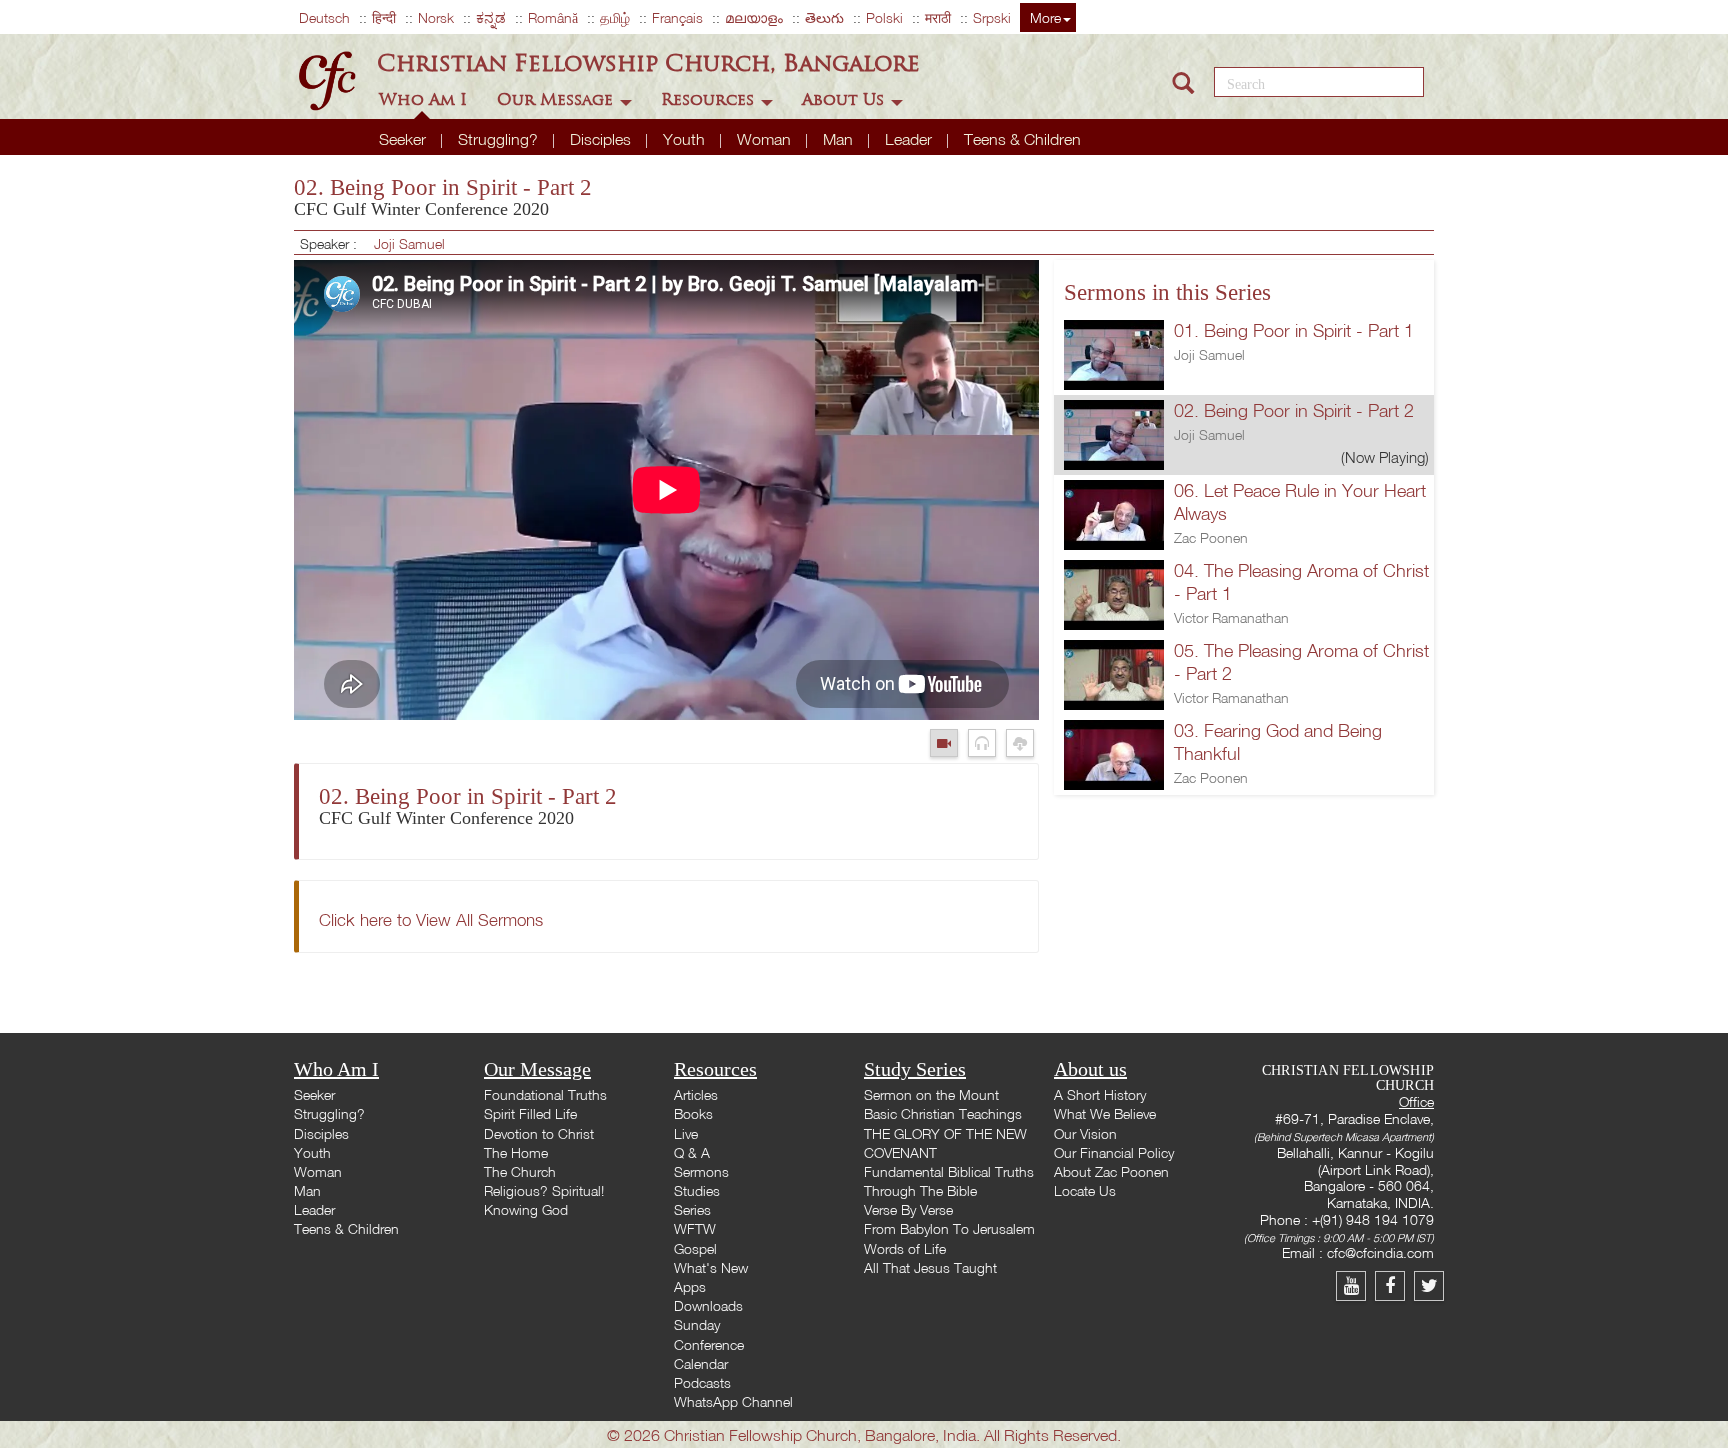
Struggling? (500, 139)
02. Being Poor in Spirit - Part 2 (1294, 410)
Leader (910, 139)
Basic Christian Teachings (943, 1113)
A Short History (1100, 1094)
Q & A (692, 1152)
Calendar (701, 1363)
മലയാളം (754, 17)
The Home (516, 1152)
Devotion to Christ (539, 1133)
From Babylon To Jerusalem (949, 1228)
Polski (884, 17)
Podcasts (702, 1382)
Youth (686, 139)
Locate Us (1085, 1190)
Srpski (992, 17)
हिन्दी (384, 17)
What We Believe (1105, 1113)
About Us (845, 99)
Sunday (697, 1324)
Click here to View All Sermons (431, 919)
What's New (711, 1267)
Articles (696, 1094)
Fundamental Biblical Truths (949, 1171)
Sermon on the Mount (931, 1094)
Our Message (557, 99)
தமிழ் (615, 17)
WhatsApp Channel (733, 1401)
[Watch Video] (949, 742)
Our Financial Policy (1114, 1152)
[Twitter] (1431, 1285)
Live (686, 1133)
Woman (766, 139)
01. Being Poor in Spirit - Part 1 (1294, 330)
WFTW (695, 1228)
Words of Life (905, 1248)
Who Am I (425, 99)
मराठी (938, 17)
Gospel (695, 1248)
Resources (710, 99)
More (1045, 17)
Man (840, 139)
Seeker (404, 139)
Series (692, 1209)
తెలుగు (824, 17)
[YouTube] (1355, 1285)
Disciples (602, 139)
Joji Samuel (409, 243)
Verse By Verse (908, 1209)
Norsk (436, 17)
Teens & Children (1022, 139)
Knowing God (526, 1209)
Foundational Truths (545, 1094)
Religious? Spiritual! (544, 1190)
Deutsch (324, 17)
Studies (697, 1190)
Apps (690, 1286)
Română (553, 17)
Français (677, 17)
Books (693, 1113)
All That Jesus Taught (930, 1267)
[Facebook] (1394, 1285)
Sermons (701, 1171)
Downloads (708, 1305)
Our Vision (1085, 1133)
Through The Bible (920, 1190)
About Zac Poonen (1111, 1171)
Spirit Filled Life (530, 1113)
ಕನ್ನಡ (491, 17)
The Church (520, 1171)
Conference (709, 1344)
